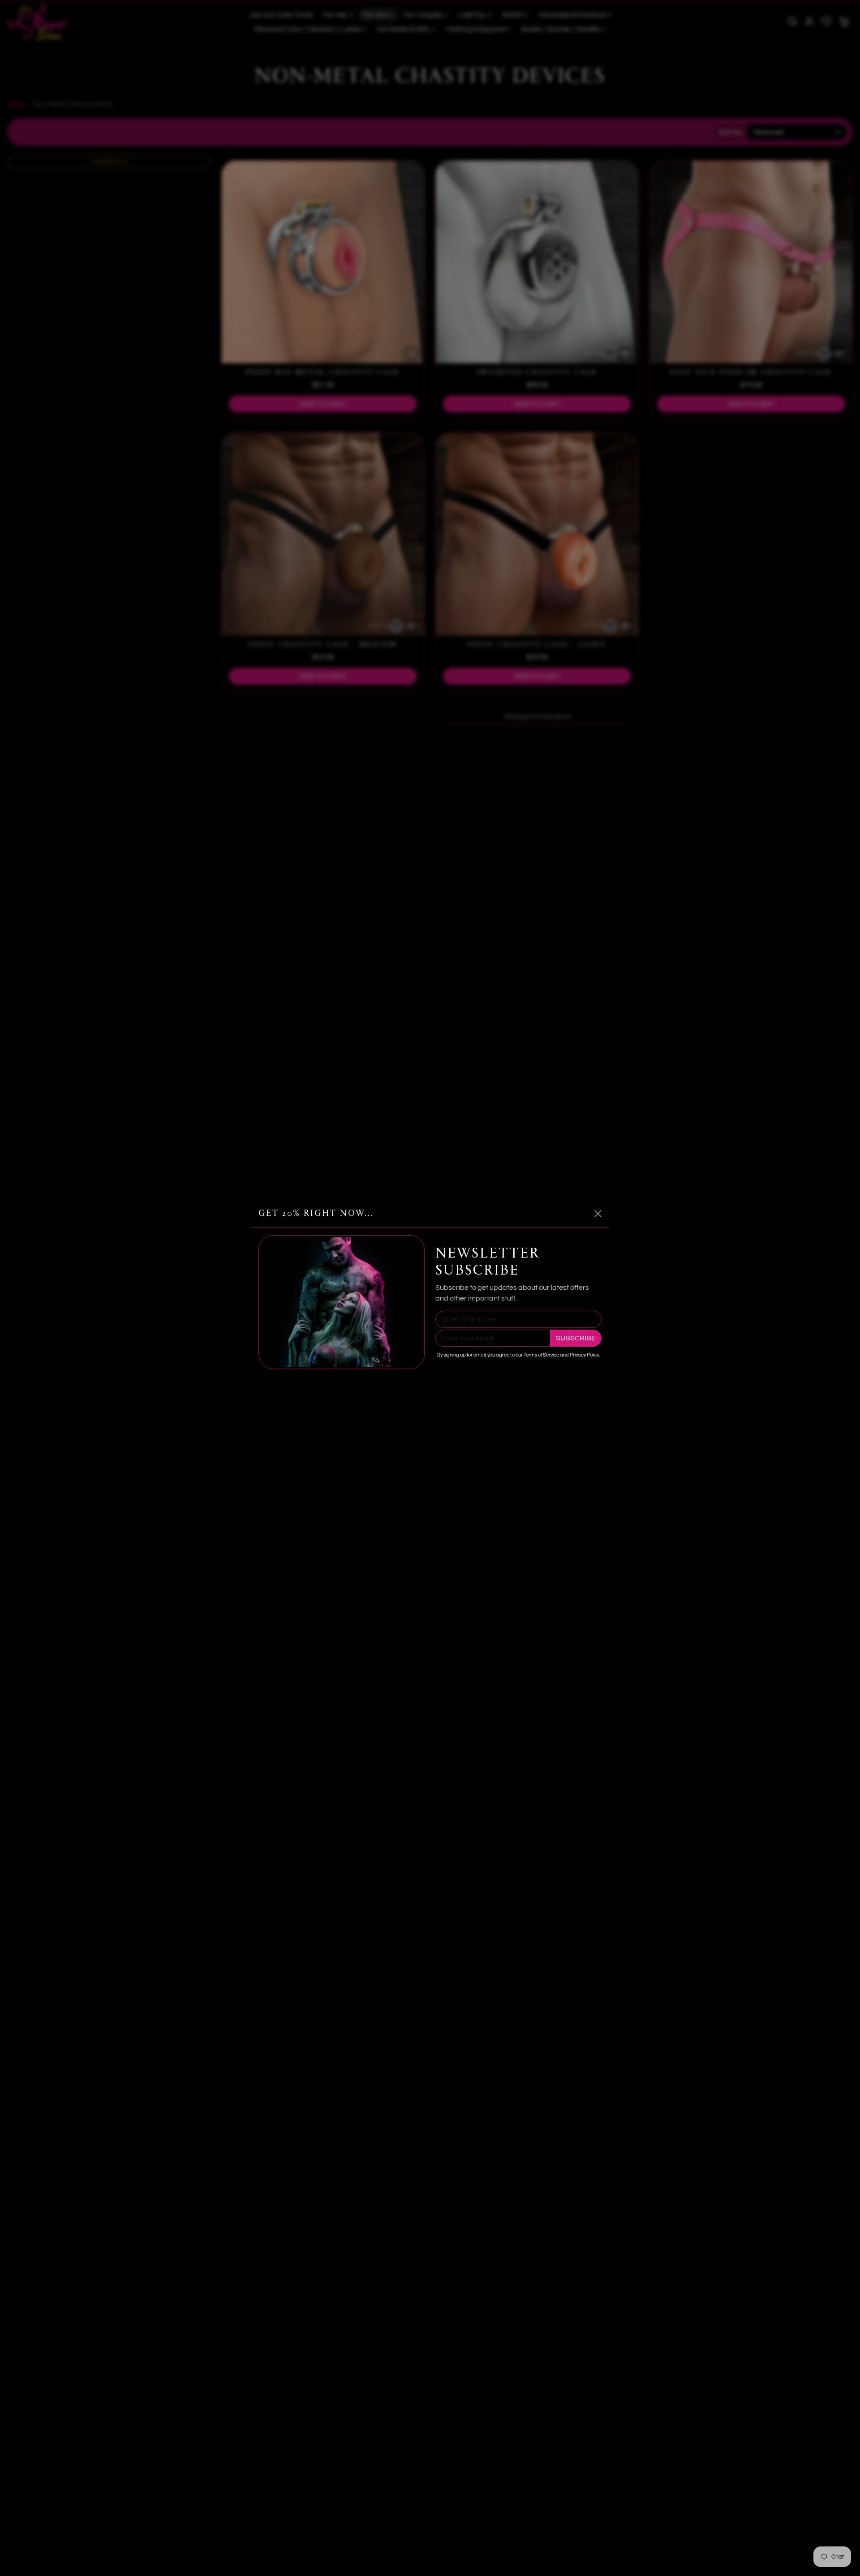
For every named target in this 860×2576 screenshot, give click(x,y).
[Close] (598, 1214)
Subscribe (576, 1338)
